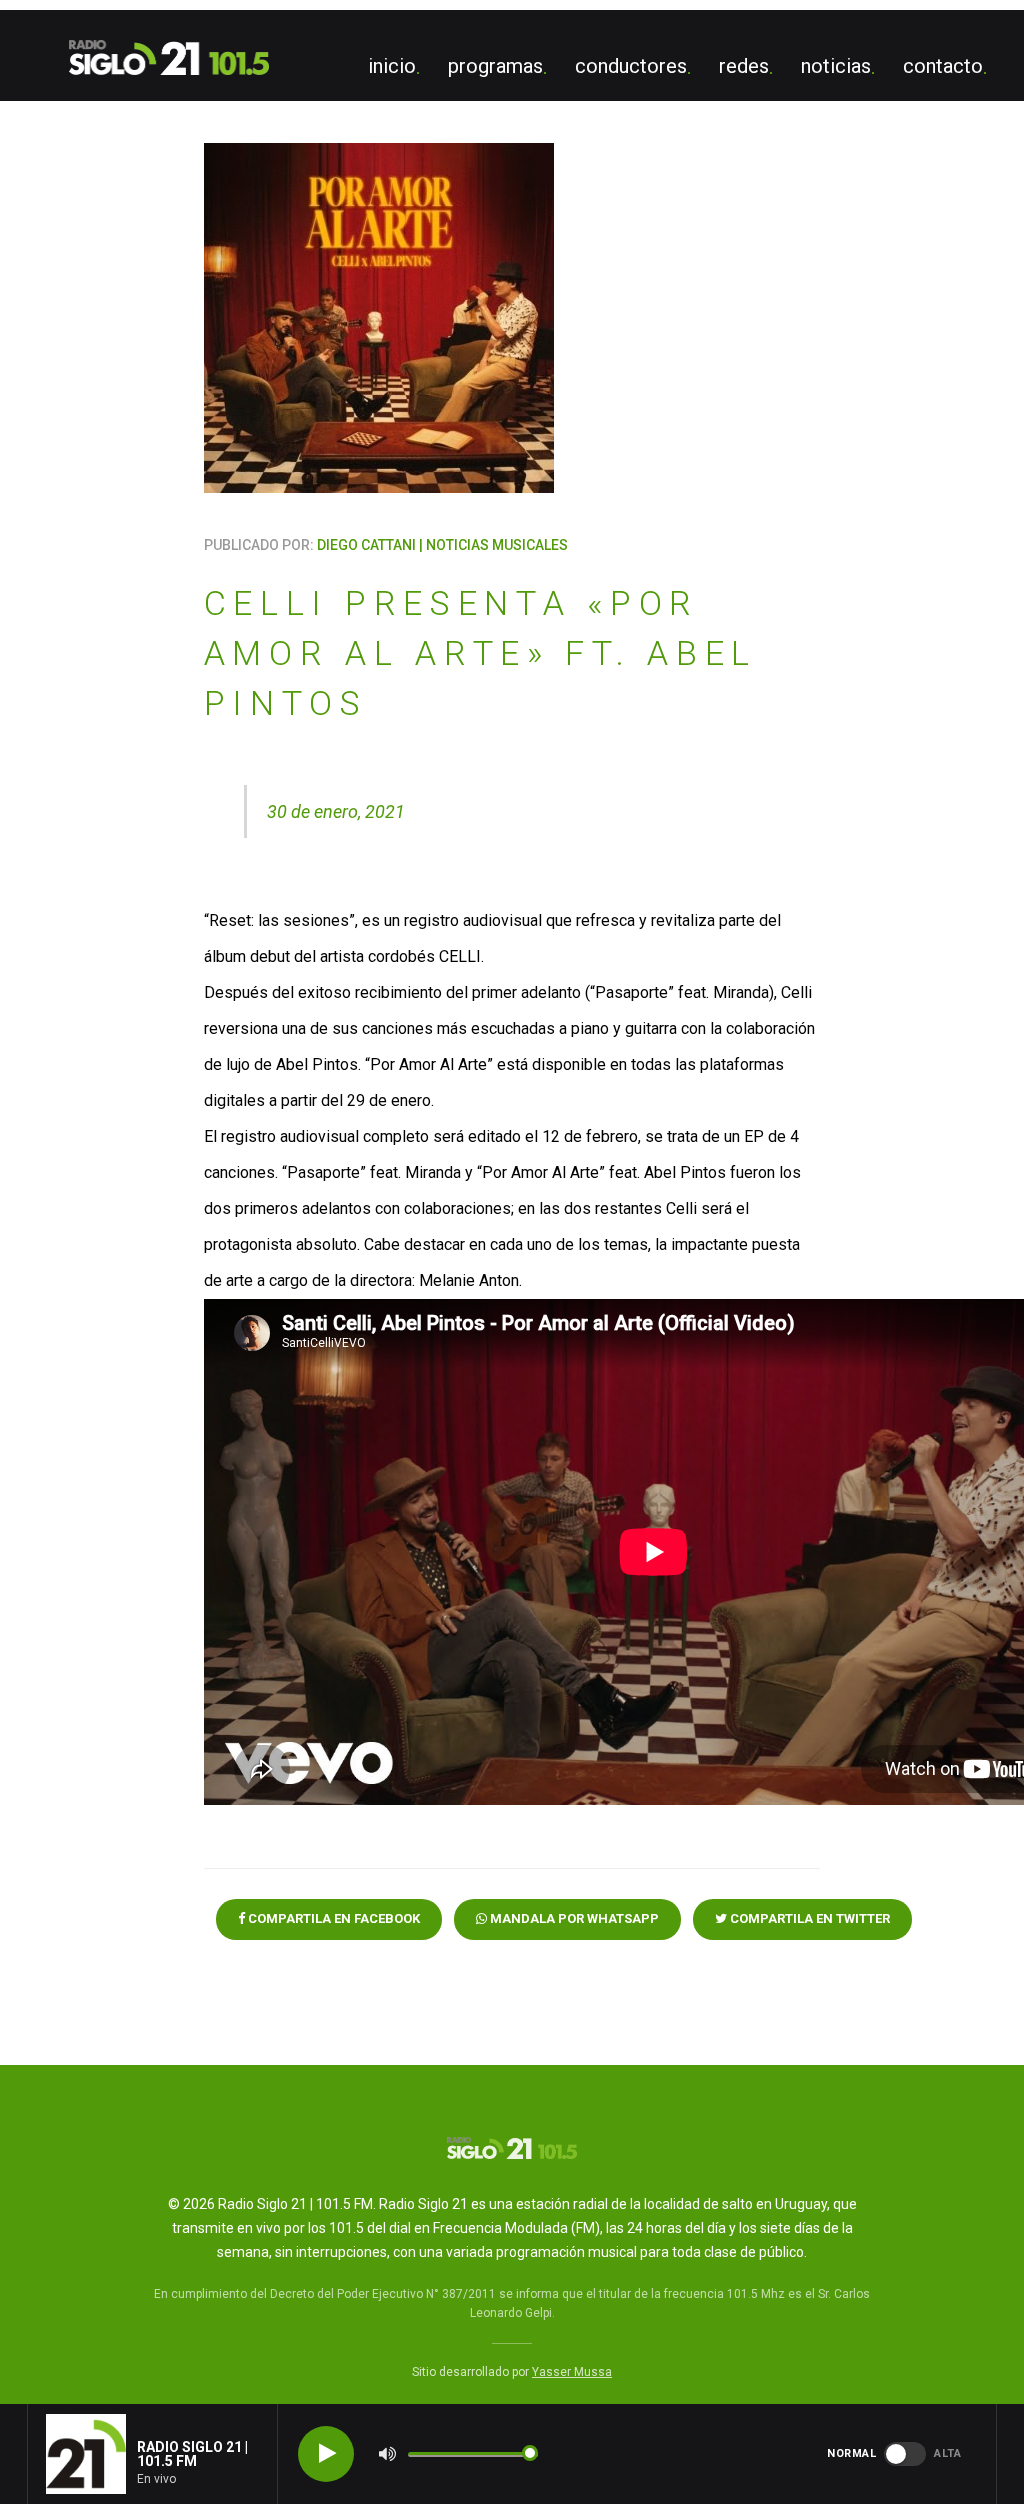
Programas (495, 66)
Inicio (392, 66)
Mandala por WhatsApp (573, 1918)
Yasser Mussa (572, 2372)
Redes (744, 66)
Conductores (631, 66)
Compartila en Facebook (332, 1918)
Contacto (943, 66)
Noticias (836, 66)
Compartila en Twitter (808, 1918)
